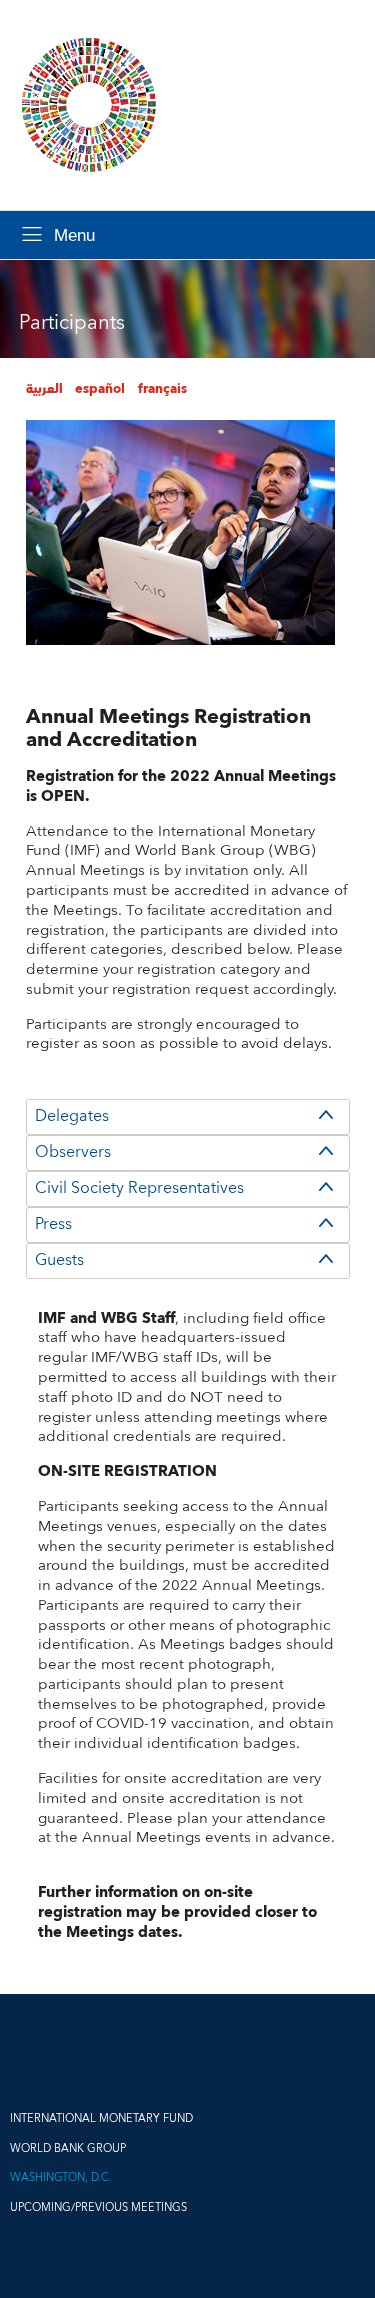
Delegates (72, 1116)
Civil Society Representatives (139, 1188)
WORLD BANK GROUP (68, 2148)
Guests (59, 1260)
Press (53, 1224)
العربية (44, 389)
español (100, 389)
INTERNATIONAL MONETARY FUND (101, 2118)
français (162, 389)
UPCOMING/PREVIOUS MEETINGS (98, 2207)
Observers (73, 1152)
